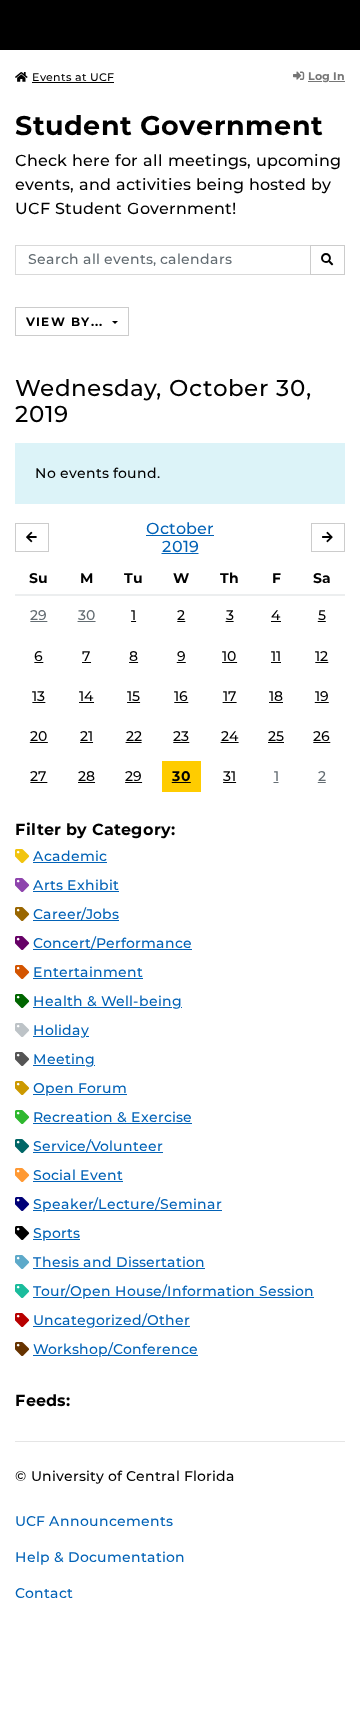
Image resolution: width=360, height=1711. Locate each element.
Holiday (61, 1030)
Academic (70, 856)
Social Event (78, 1175)
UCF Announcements (94, 1521)
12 (321, 656)
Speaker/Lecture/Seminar (127, 1204)
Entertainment (88, 972)
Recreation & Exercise (112, 1117)
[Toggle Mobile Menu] (340, 23)
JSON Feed (232, 1400)
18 (276, 696)
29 (38, 615)
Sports (56, 1233)
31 (229, 776)
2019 (180, 546)
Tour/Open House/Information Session (173, 1291)
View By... (67, 321)
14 (86, 696)
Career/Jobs (76, 914)
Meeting (64, 1059)
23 (181, 736)
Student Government (169, 125)
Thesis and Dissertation (119, 1262)
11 (276, 656)
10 (229, 656)
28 (86, 776)
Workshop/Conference (115, 1349)
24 (230, 736)
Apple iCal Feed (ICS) (96, 1400)
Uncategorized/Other (111, 1320)
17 (230, 696)
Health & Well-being (107, 1001)
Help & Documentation (100, 1557)
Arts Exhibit (76, 885)
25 (276, 736)
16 (181, 696)
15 (133, 696)
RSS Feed (164, 1400)
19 (322, 696)
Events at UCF (73, 77)
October (180, 528)
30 (87, 615)
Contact (44, 1593)
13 (38, 696)
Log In (326, 76)
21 (86, 736)
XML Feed (198, 1400)
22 (134, 736)
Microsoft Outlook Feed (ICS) (130, 1400)
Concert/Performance (112, 943)
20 (39, 736)
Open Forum (80, 1088)
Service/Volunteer (98, 1146)
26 (321, 736)
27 (38, 776)
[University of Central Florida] (152, 24)
